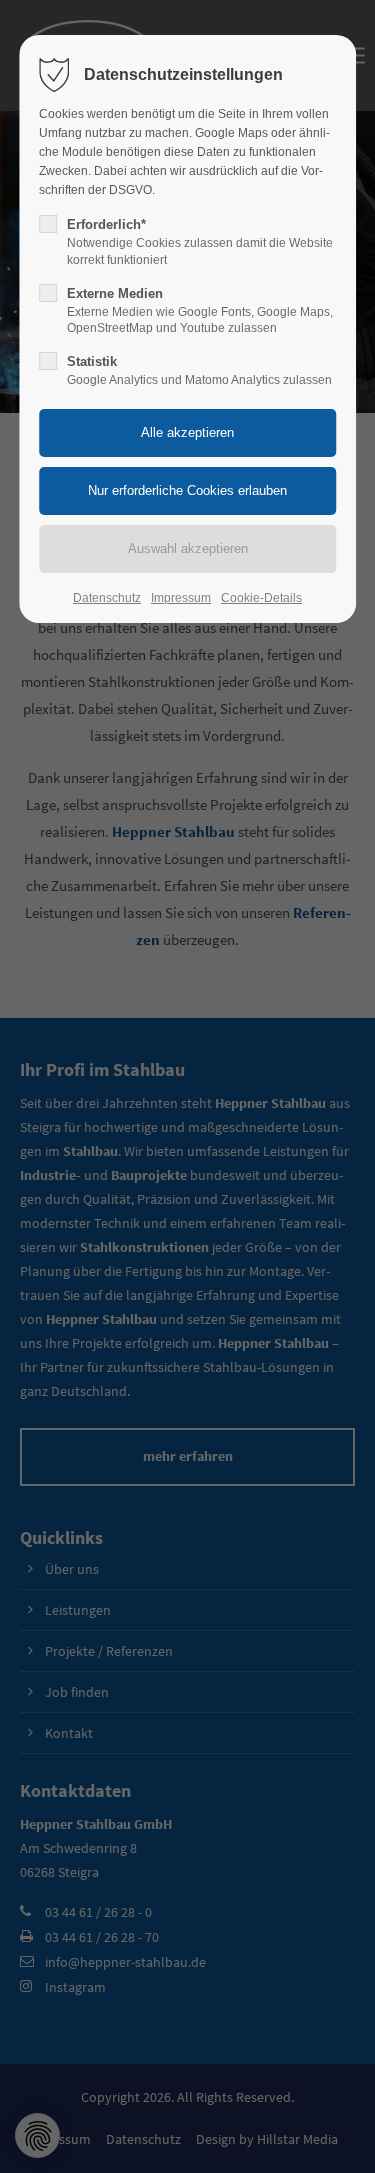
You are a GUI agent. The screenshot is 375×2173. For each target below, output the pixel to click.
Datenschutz (107, 598)
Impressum (181, 598)
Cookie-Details (261, 598)
